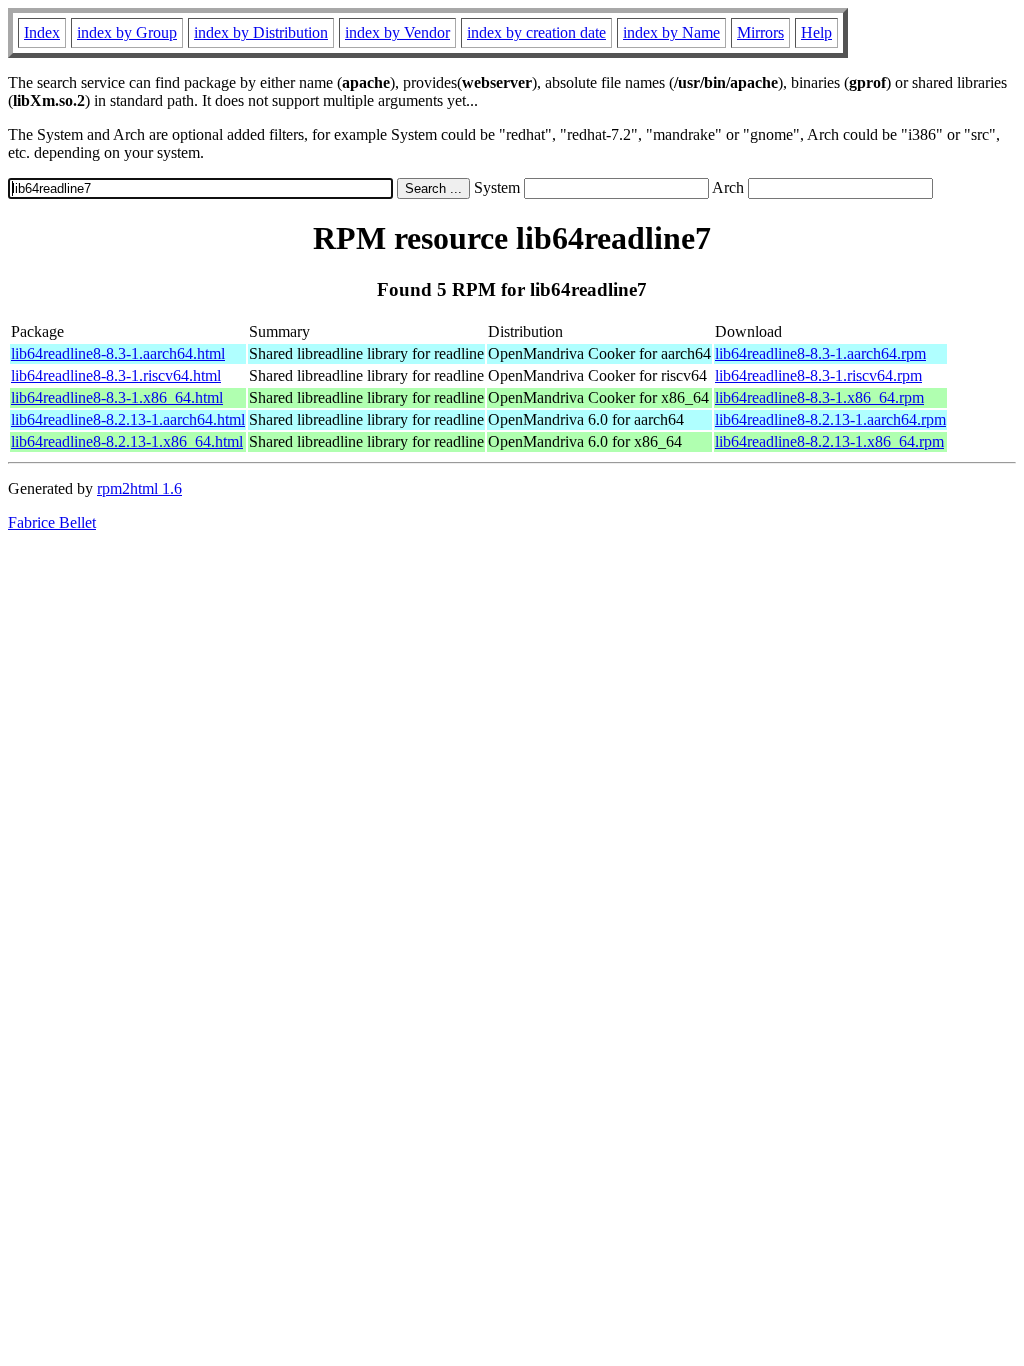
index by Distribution (261, 32)
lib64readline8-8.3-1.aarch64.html (118, 353)
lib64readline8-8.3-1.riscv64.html (116, 375)
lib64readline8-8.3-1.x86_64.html (117, 397)
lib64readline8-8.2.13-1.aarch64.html (128, 419)
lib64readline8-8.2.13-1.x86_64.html (127, 441)
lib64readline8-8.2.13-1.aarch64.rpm (830, 419)
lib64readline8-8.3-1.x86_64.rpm (819, 397)
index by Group (127, 32)
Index (42, 32)
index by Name (671, 32)
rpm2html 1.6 (139, 488)
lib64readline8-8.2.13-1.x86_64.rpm (829, 441)
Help (816, 32)
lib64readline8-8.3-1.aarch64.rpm (820, 353)
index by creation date (536, 32)
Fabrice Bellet (52, 522)
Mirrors (760, 32)
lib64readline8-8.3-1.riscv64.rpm (818, 375)
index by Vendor (397, 32)
